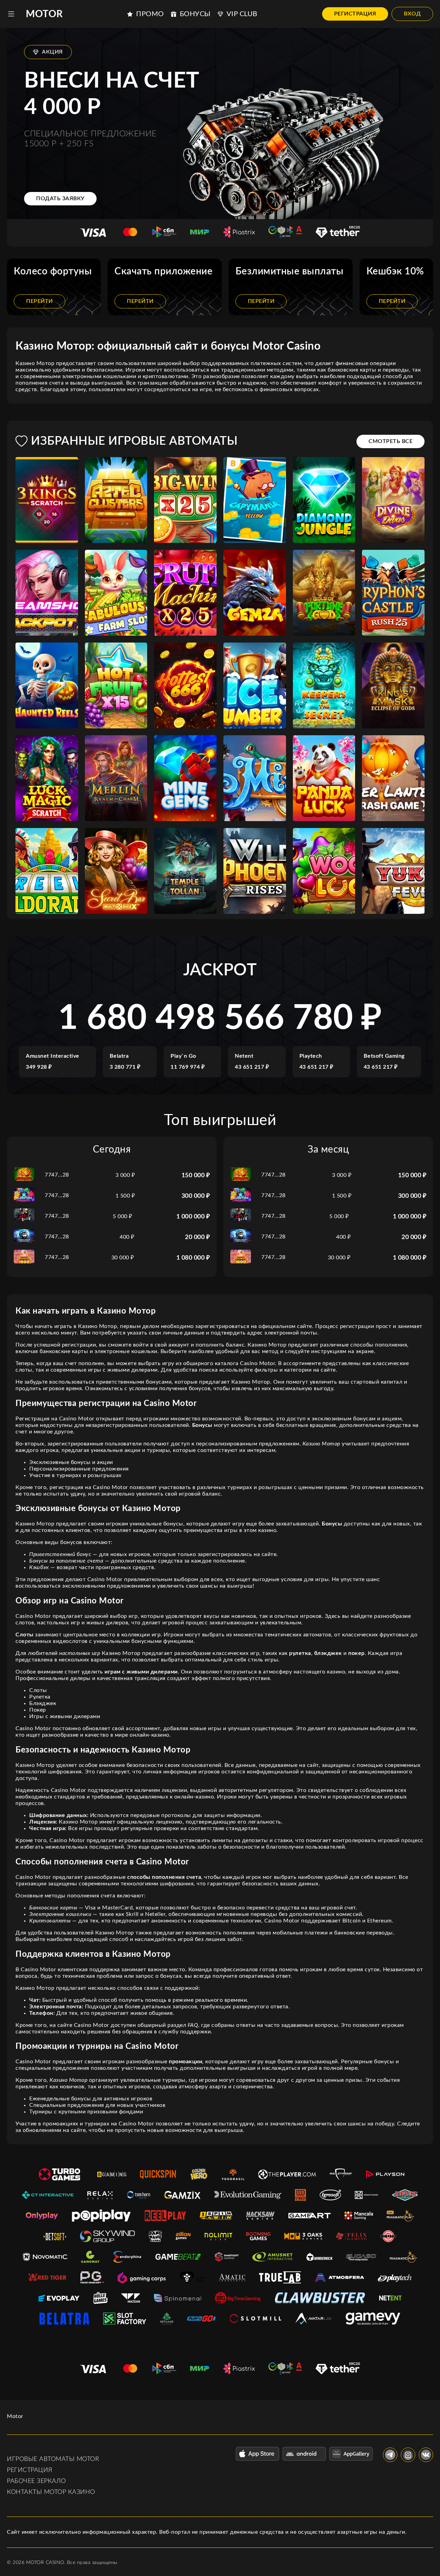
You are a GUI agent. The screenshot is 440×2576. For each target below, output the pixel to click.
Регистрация (355, 14)
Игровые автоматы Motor (53, 2459)
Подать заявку (60, 198)
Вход (412, 14)
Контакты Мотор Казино (51, 2492)
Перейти (40, 301)
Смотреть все (390, 441)
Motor (44, 14)
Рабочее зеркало (36, 2481)
